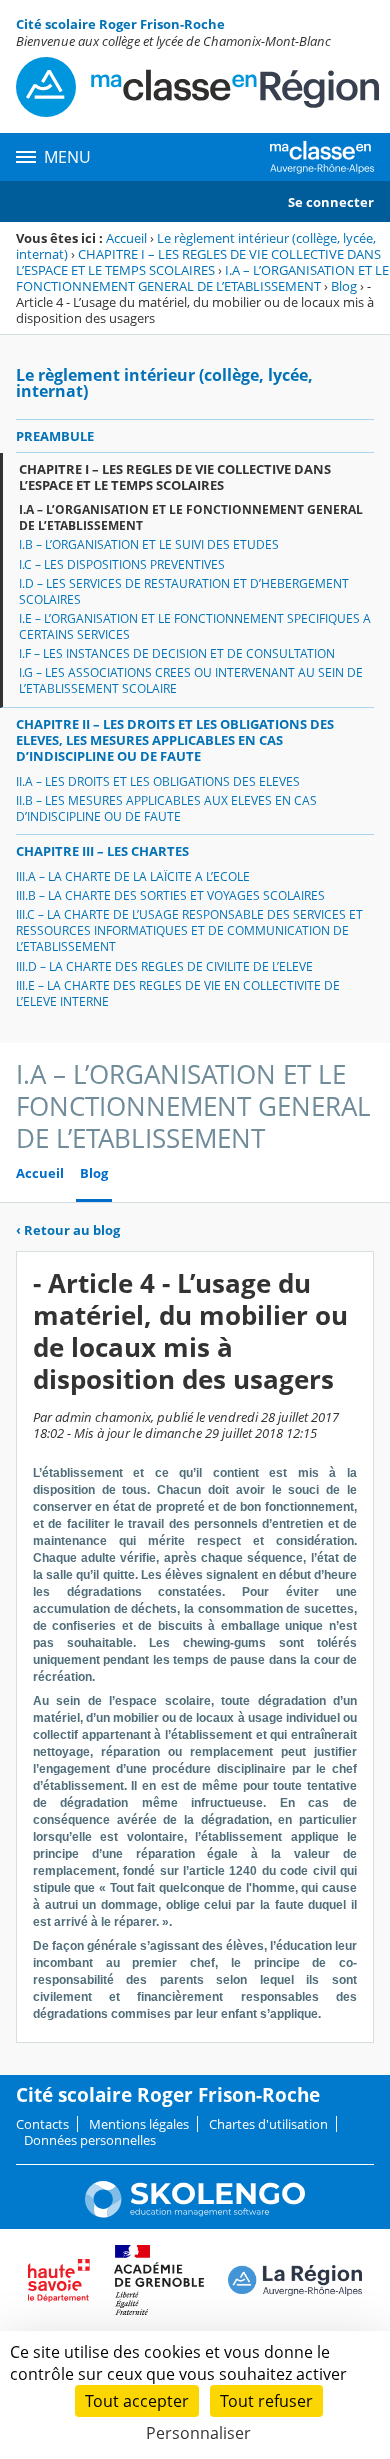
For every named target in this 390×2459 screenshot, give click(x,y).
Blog (344, 286)
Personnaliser (198, 2433)
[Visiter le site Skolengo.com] (195, 2213)
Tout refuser (266, 2401)
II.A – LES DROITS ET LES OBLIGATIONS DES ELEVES (158, 781)
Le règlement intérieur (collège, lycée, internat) (164, 383)
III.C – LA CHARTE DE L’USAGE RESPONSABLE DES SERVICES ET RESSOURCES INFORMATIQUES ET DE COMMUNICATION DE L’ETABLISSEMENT (189, 930)
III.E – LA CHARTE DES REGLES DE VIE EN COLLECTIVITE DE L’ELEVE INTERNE (178, 993)
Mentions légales (139, 2124)
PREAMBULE (55, 436)
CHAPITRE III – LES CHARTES (102, 851)
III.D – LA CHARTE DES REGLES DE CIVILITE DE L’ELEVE (164, 966)
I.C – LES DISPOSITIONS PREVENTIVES (122, 564)
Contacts (42, 2124)
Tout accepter (137, 2401)
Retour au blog (68, 1230)
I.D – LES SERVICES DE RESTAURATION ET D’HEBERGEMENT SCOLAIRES (184, 591)
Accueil (126, 238)
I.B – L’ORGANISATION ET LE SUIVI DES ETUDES (149, 544)
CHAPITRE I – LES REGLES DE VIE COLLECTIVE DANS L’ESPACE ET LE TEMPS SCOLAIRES (198, 262)
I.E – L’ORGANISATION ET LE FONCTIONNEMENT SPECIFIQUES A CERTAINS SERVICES (195, 626)
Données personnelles (90, 2140)
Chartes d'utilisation (268, 2124)
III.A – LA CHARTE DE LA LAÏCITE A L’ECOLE (133, 876)
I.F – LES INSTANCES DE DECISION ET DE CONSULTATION (177, 653)
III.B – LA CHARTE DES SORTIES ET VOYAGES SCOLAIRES (170, 895)
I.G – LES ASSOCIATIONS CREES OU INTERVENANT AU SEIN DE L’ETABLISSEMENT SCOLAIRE (191, 680)
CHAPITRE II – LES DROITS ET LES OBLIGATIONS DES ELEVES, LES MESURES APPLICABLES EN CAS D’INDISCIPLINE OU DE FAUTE (175, 740)
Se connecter (331, 202)
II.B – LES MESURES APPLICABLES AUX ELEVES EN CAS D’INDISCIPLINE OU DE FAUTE (166, 808)
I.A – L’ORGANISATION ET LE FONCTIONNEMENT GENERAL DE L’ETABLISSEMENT (202, 278)
